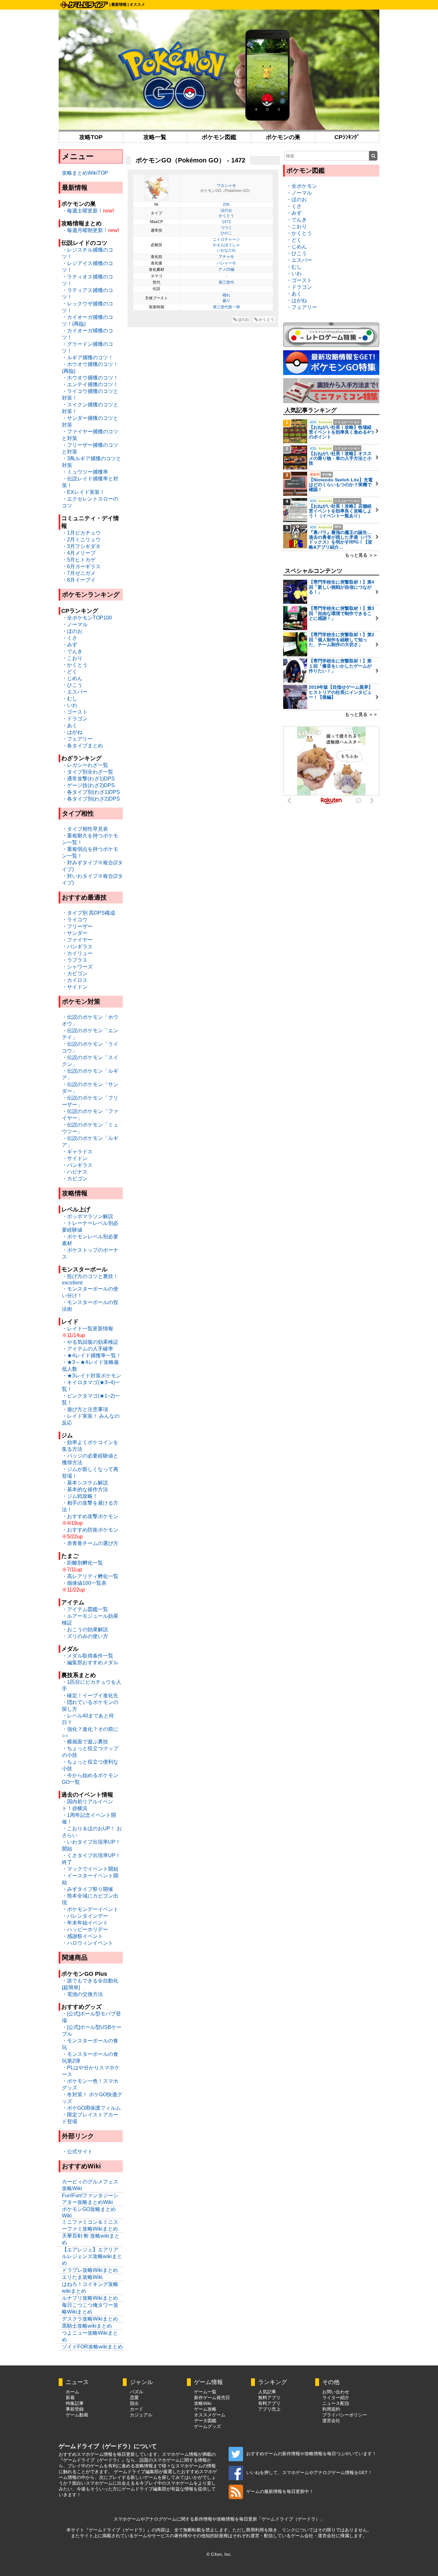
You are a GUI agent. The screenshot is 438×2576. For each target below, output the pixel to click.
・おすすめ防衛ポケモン (90, 1530)
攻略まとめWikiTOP (85, 173)
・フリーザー (77, 926)
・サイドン (75, 987)
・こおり (72, 658)
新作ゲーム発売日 (212, 2397)
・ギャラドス (77, 1152)
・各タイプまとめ (82, 746)
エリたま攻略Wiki (82, 2277)
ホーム (72, 2392)
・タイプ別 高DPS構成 (88, 913)
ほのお (226, 210)
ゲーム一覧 (205, 2392)
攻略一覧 (155, 137)
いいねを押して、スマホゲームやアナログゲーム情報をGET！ (309, 2472)
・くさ (70, 638)
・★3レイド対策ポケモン (92, 1376)
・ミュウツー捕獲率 (85, 472)
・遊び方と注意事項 (85, 1409)
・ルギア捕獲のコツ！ (88, 357)
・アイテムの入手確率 (88, 1349)
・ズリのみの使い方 (85, 1636)
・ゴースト (75, 712)
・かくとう (75, 665)
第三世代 (226, 282)
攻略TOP (91, 137)
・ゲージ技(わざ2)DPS (88, 785)
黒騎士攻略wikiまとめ (87, 2326)
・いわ (70, 705)
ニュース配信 (336, 2403)
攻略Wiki (203, 2403)
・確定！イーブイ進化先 (90, 1695)
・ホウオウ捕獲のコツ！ (90, 378)
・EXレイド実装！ (83, 492)
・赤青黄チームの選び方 (90, 1543)
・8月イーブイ (79, 580)
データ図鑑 (205, 2421)
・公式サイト (77, 2152)
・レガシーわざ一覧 (85, 765)
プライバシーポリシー (345, 2415)
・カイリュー (77, 953)
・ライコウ (75, 920)
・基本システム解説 (85, 1483)
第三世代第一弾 (226, 307)
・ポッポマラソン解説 (88, 1216)
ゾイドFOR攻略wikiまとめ (92, 2347)
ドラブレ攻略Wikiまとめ (90, 2270)
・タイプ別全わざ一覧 (88, 772)
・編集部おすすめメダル (90, 1662)
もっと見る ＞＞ (361, 555)
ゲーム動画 (77, 2415)
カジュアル (141, 2415)
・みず (70, 645)
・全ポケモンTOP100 (87, 618)
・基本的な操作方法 (85, 1489)
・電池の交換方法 (82, 1994)
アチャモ (226, 257)
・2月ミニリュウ (81, 540)
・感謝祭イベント (82, 1936)
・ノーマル (75, 624)
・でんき (72, 651)
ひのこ (226, 233)
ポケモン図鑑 (219, 137)
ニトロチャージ (226, 239)
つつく (226, 228)
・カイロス (75, 980)
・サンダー (75, 933)
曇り (226, 301)
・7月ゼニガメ (79, 573)
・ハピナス (75, 1172)
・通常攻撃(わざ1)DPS (88, 779)
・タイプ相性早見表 (85, 829)
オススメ (137, 4)
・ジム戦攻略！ (80, 1496)
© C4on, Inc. (219, 2554)
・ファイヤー (77, 940)
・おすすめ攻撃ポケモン (90, 1516)
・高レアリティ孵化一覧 (90, 1576)
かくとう (226, 216)
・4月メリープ (79, 553)
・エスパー (75, 692)
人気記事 (267, 2392)
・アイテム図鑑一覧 (85, 1609)
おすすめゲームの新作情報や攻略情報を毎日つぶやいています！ (311, 2454)
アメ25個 (226, 270)
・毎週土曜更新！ (82, 211)
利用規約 (331, 2409)
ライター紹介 (336, 2397)
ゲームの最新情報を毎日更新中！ (280, 2491)
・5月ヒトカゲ (79, 560)
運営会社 (331, 2421)
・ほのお (72, 631)
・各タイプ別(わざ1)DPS (91, 792)
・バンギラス (77, 947)
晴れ (226, 295)
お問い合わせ (336, 2392)
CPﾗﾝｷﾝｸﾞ (347, 137)
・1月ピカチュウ (81, 533)
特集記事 (75, 2403)
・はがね (72, 732)
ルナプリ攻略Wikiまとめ (90, 2298)
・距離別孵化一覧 (82, 1563)
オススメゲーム (210, 2415)
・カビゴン (75, 973)
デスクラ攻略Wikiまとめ (90, 2319)
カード (137, 2409)
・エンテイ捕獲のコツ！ (90, 384)
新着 (70, 2397)
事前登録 (75, 2409)
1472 (226, 222)
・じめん (72, 678)
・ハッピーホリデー (85, 1929)
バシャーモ (226, 263)
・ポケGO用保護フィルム (91, 2108)
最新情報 (119, 4)
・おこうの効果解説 (85, 1629)
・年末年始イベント (85, 1923)
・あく (70, 725)
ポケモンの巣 (283, 137)
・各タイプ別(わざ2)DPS (91, 799)
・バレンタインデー (85, 1916)
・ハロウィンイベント (88, 1943)
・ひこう (72, 685)
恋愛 (134, 2397)
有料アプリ (269, 2403)
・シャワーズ (77, 967)
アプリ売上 (269, 2409)
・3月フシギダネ (81, 546)
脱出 (134, 2403)
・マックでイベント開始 (90, 1869)
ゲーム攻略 (205, 2409)
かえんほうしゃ (226, 245)
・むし (70, 698)
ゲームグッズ (207, 2426)
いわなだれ (226, 250)
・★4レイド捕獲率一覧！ (92, 1355)
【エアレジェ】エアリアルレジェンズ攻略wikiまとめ (92, 2256)
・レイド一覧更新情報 (88, 1329)
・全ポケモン (302, 186)
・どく (70, 672)
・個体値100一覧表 (84, 1583)
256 (226, 204)
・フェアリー (77, 739)
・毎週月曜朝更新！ (85, 230)
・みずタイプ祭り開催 (88, 1889)
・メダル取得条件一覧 (88, 1656)
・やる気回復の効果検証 (90, 1342)
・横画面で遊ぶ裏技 (85, 1742)
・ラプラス (75, 960)
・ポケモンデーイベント (90, 1909)
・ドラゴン (75, 719)
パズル (137, 2392)
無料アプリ (269, 2397)
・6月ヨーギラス (81, 566)
